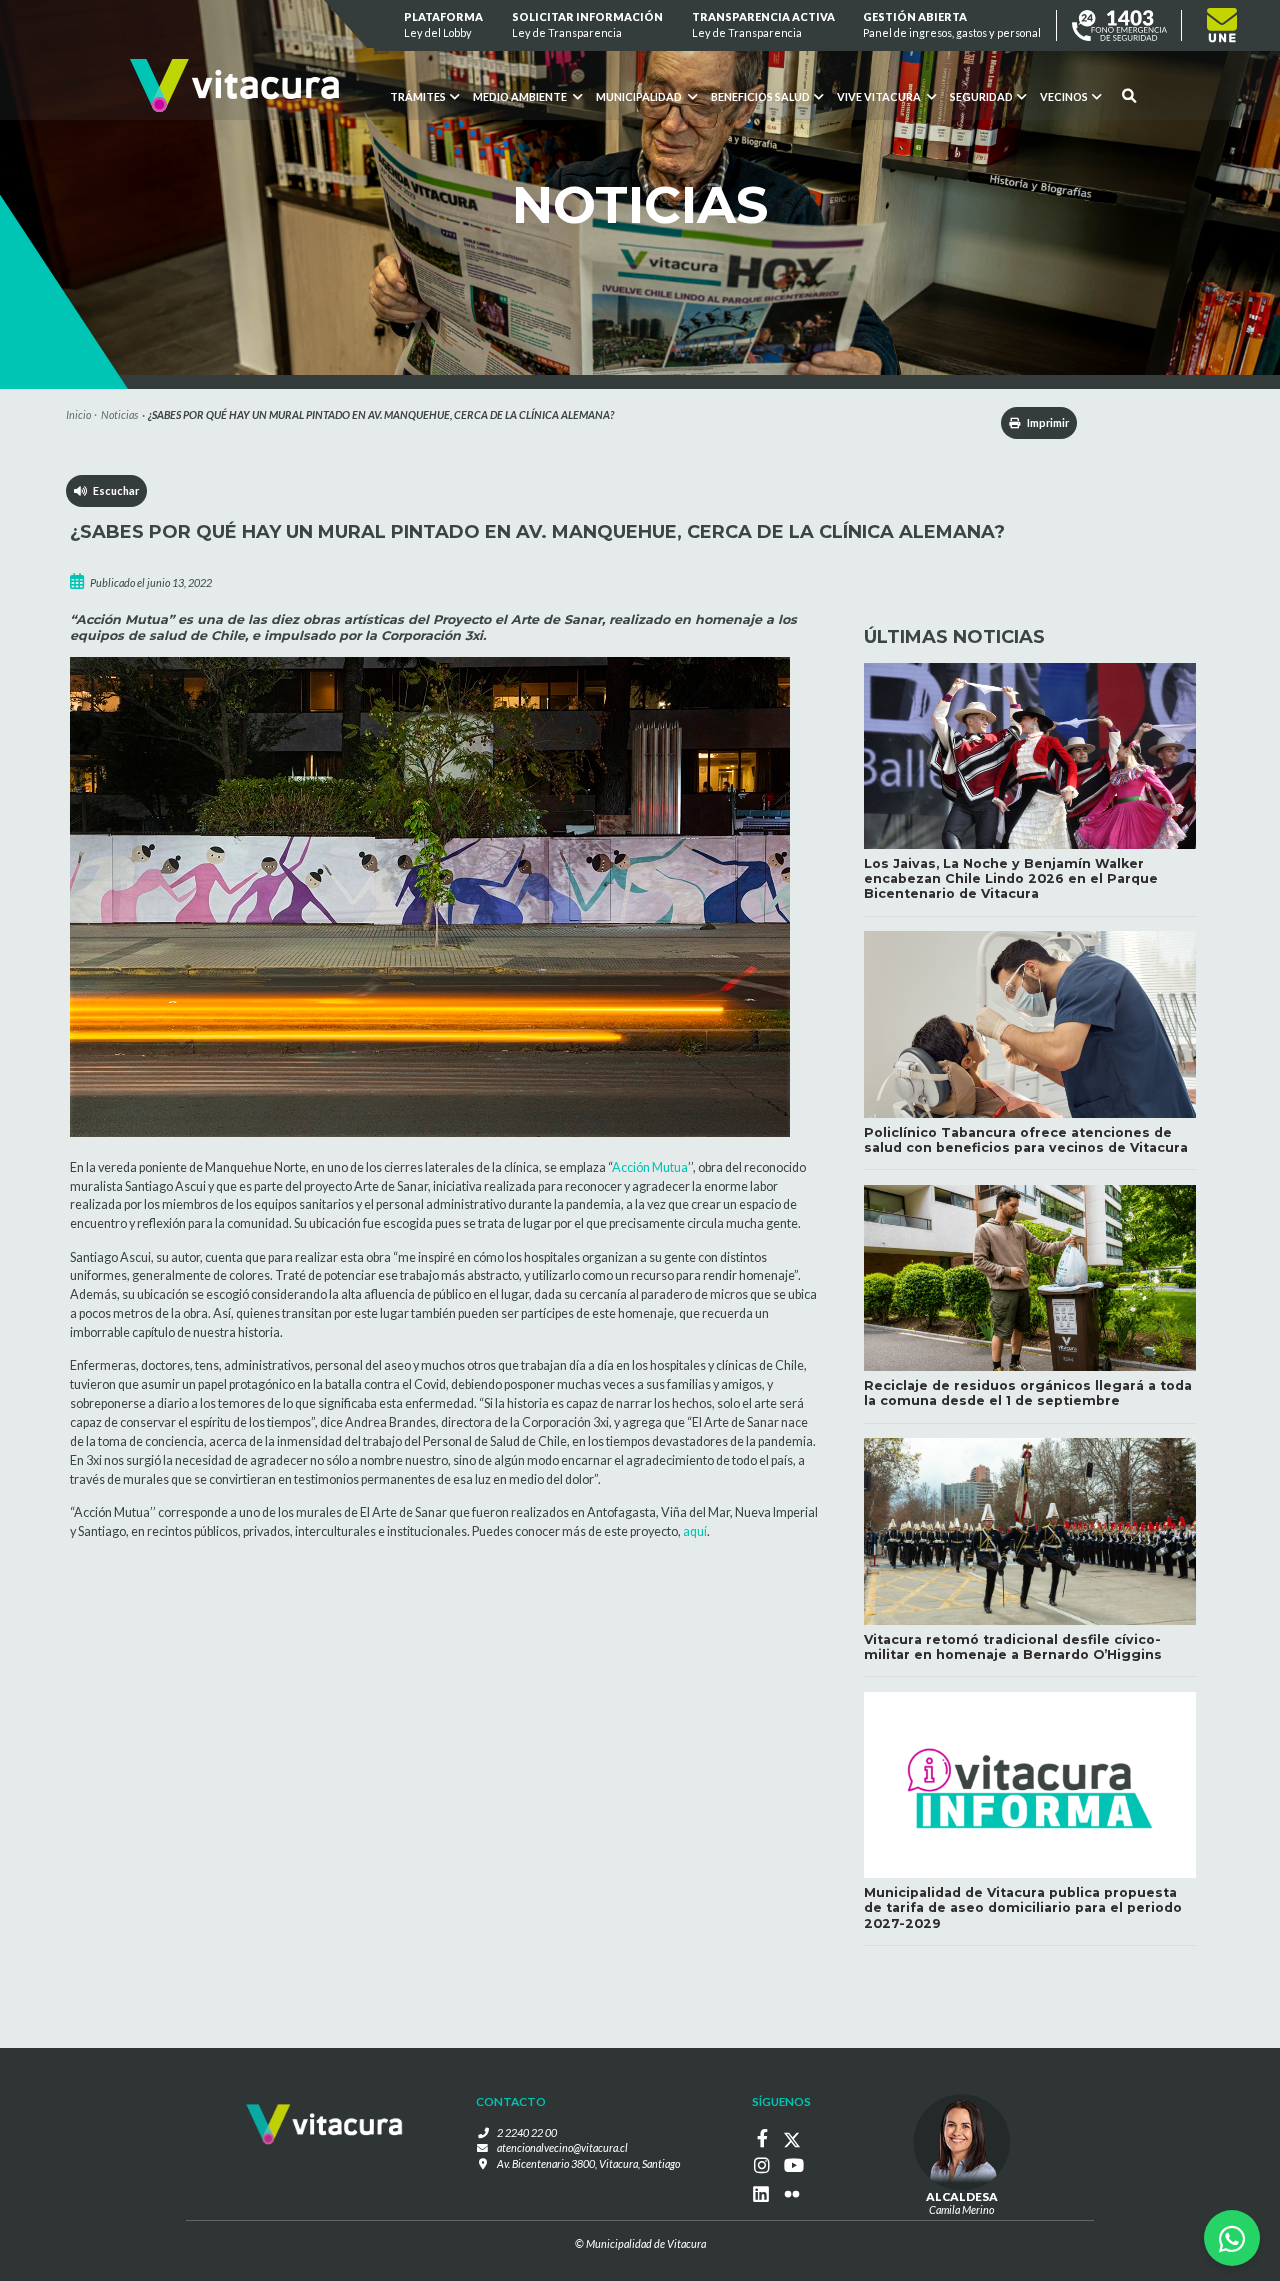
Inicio (78, 414)
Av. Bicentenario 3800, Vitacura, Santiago (588, 2163)
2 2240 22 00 (527, 2132)
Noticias (119, 414)
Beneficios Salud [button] (760, 96)
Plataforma (444, 24)
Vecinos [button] (1064, 96)
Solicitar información (587, 24)
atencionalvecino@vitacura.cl (562, 2147)
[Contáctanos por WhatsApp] (1232, 2238)
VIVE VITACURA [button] (880, 96)
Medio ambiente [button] (521, 96)
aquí (695, 1531)
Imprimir (1047, 422)
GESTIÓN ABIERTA (953, 24)
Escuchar (113, 490)
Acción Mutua (650, 1167)
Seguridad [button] (981, 96)
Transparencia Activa (763, 24)
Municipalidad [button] (640, 96)
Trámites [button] (418, 96)
